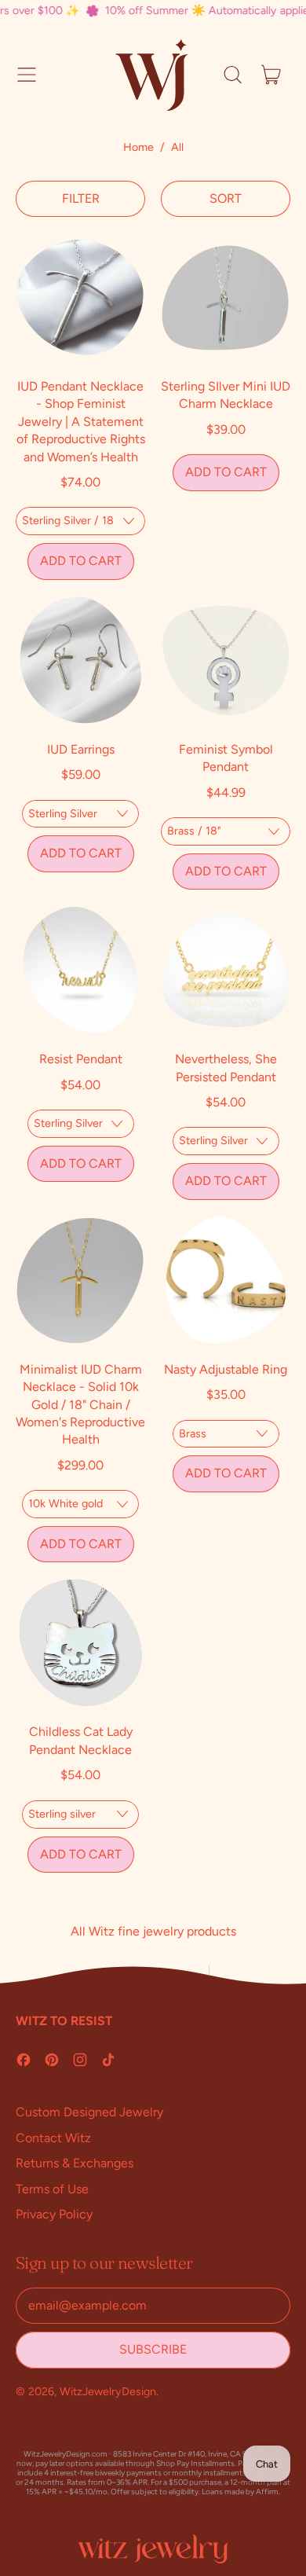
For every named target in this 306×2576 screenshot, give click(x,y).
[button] (232, 75)
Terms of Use (52, 2189)
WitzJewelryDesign (108, 2391)
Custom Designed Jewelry (89, 2112)
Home (138, 147)
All (177, 147)
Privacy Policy (54, 2214)
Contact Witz (53, 2138)
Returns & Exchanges (75, 2163)
